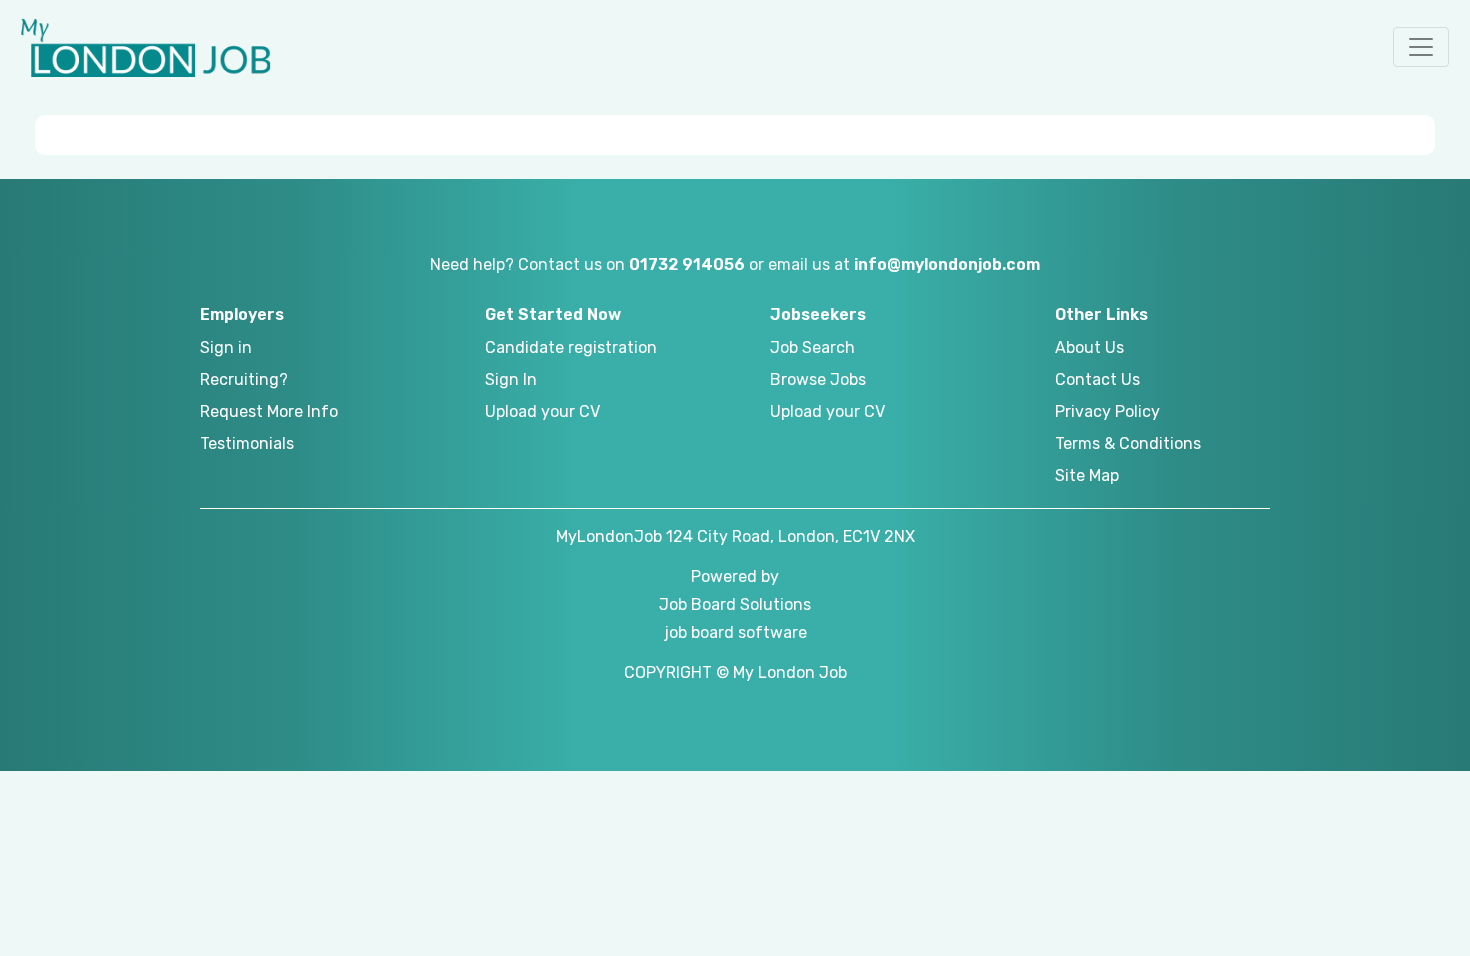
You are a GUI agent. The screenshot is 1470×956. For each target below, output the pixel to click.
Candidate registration (571, 347)
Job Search (812, 347)
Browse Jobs (818, 379)
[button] (1421, 47)
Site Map (1087, 475)
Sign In (511, 379)
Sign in (226, 347)
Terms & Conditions (1128, 443)
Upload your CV (542, 411)
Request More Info (269, 411)
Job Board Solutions (735, 604)
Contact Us (1097, 379)
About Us (1089, 347)
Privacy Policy (1107, 411)
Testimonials (247, 443)
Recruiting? (244, 379)
